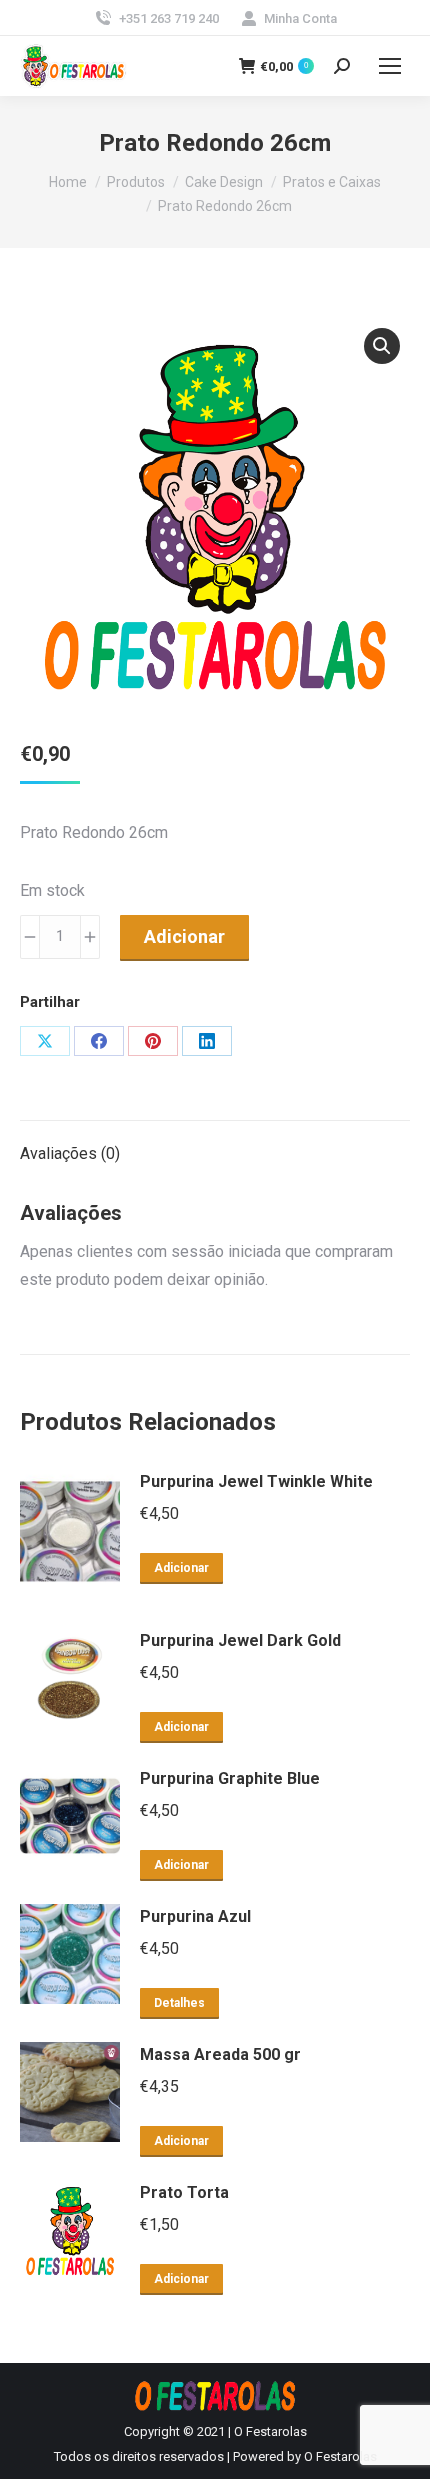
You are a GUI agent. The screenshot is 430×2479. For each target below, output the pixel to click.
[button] (382, 346)
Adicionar (184, 936)
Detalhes (179, 2003)
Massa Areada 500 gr (220, 2054)
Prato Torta (184, 2192)
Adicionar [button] (181, 1568)
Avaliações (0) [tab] (70, 1153)
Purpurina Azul (195, 1916)
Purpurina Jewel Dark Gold (240, 1640)
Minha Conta (300, 18)
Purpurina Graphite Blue (230, 1778)
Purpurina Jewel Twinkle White (256, 1481)
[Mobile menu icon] (390, 66)
